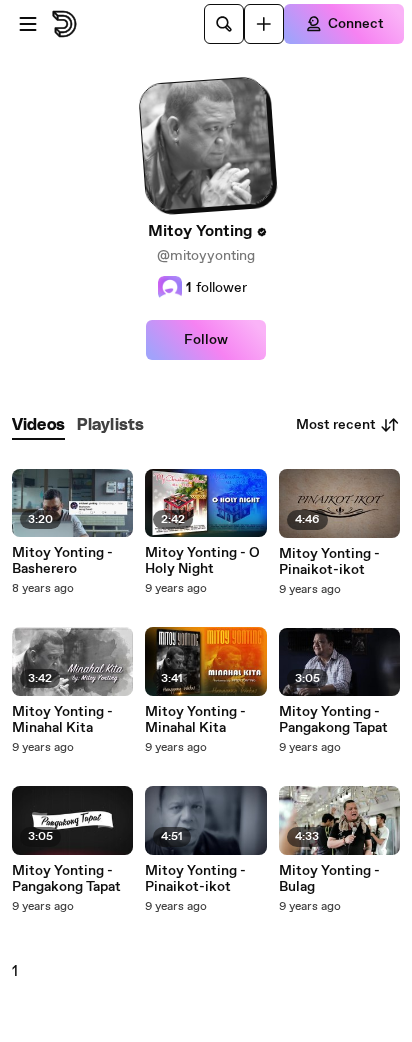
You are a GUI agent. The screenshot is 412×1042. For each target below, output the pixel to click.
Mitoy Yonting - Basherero (62, 561)
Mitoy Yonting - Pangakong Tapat (66, 879)
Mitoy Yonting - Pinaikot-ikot (195, 879)
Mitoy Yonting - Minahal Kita (62, 720)
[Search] (224, 24)
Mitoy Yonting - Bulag (329, 879)
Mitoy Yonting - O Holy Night (202, 561)
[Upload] (264, 24)
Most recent (336, 425)
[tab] (38, 425)
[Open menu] (28, 24)
